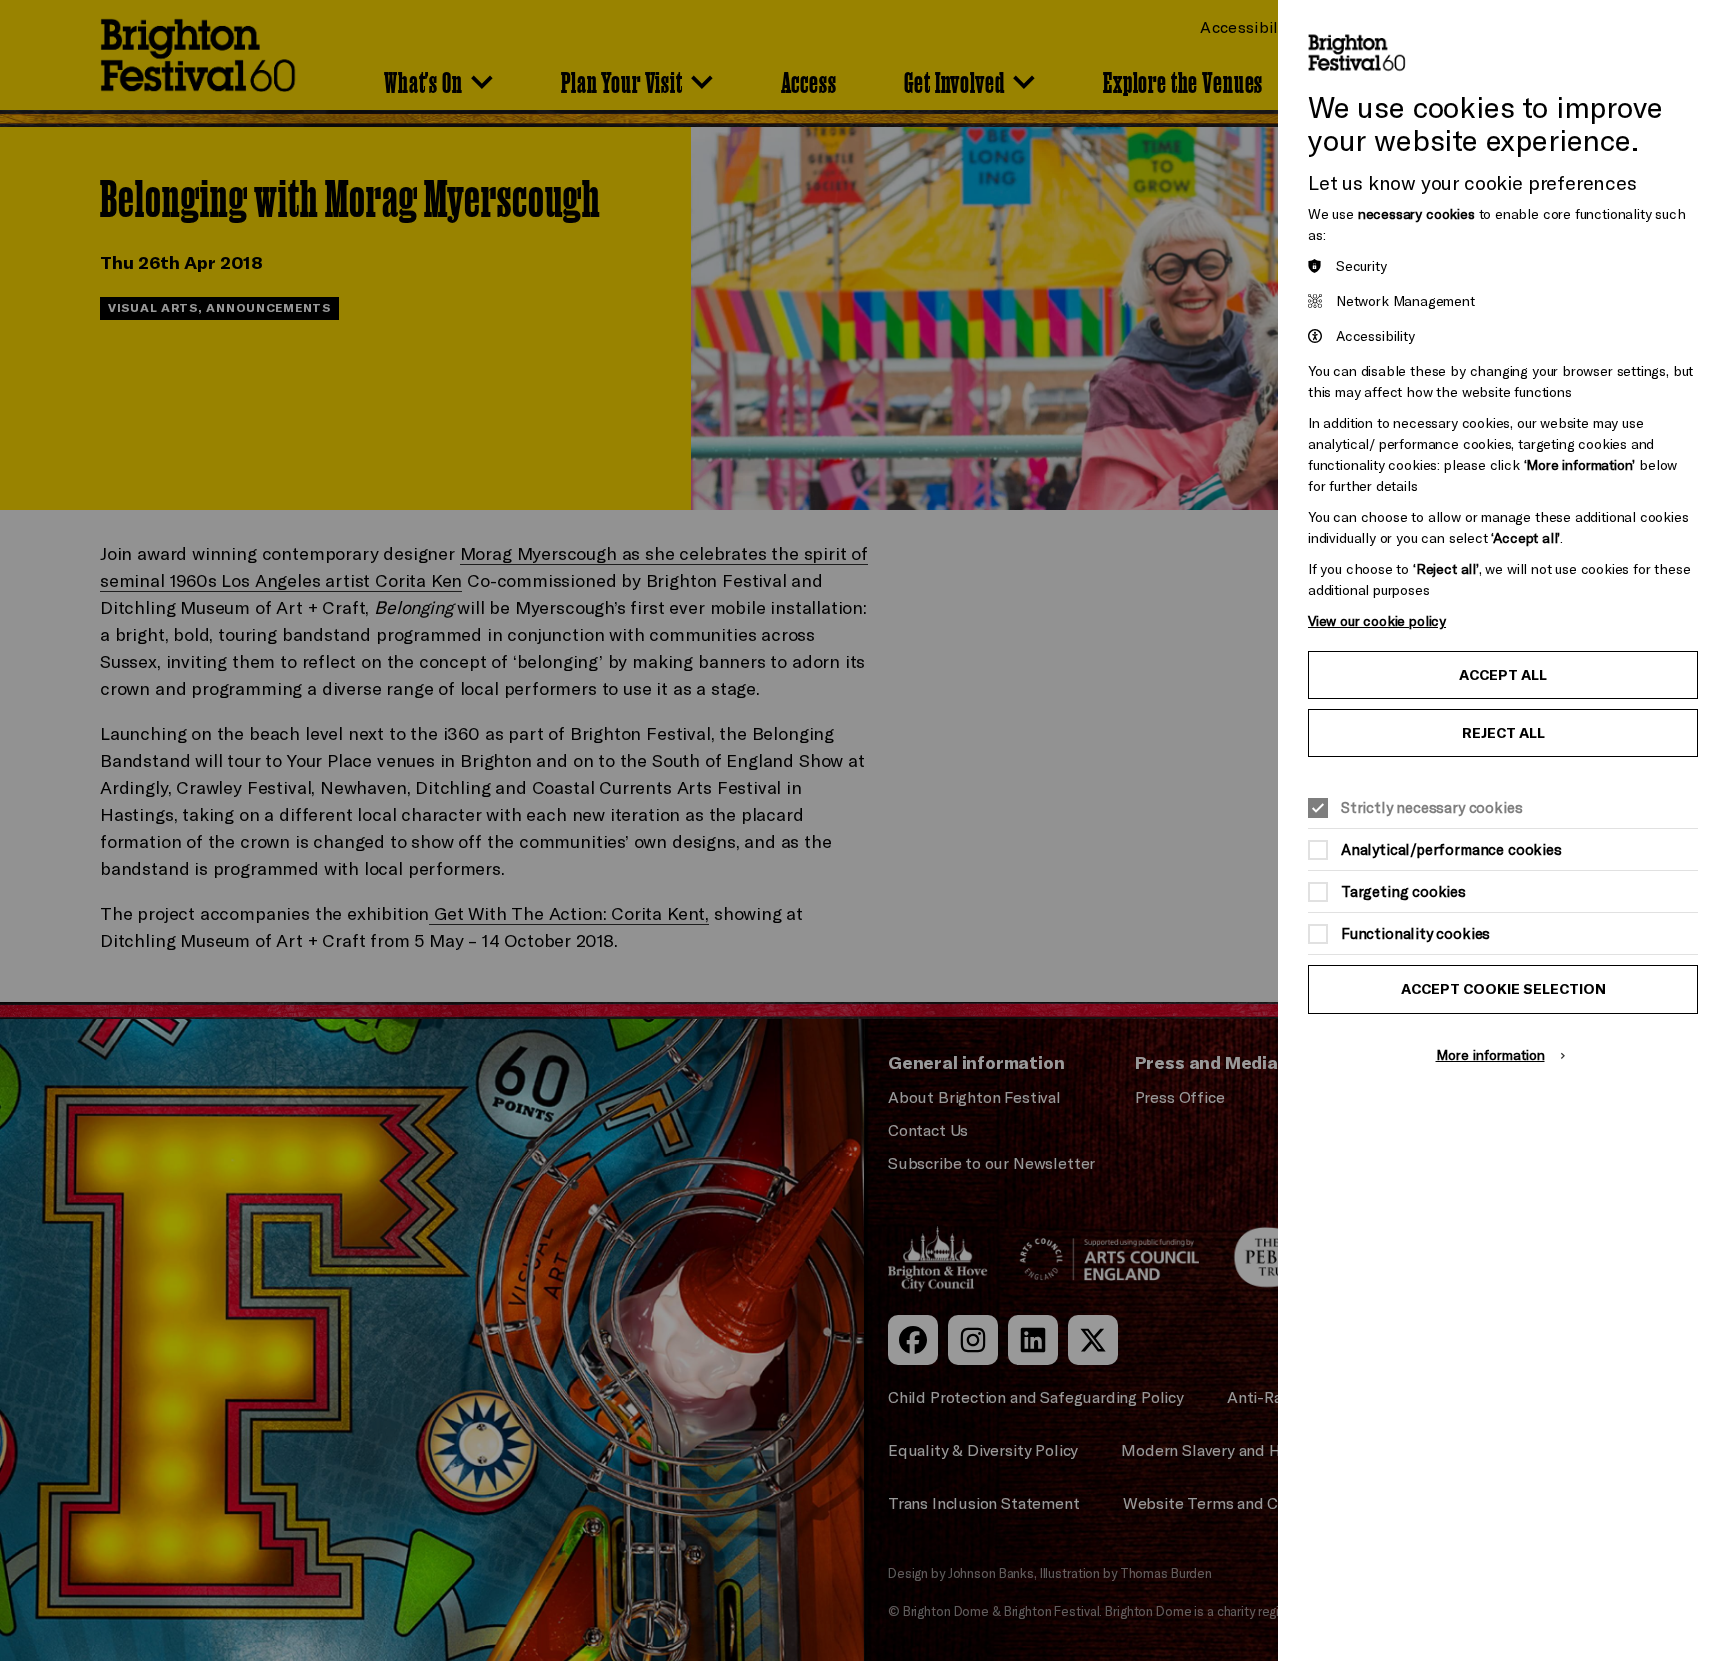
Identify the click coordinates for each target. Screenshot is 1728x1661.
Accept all (1503, 675)
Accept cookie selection (1503, 989)
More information (1490, 1054)
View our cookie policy (1377, 620)
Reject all (1503, 733)
